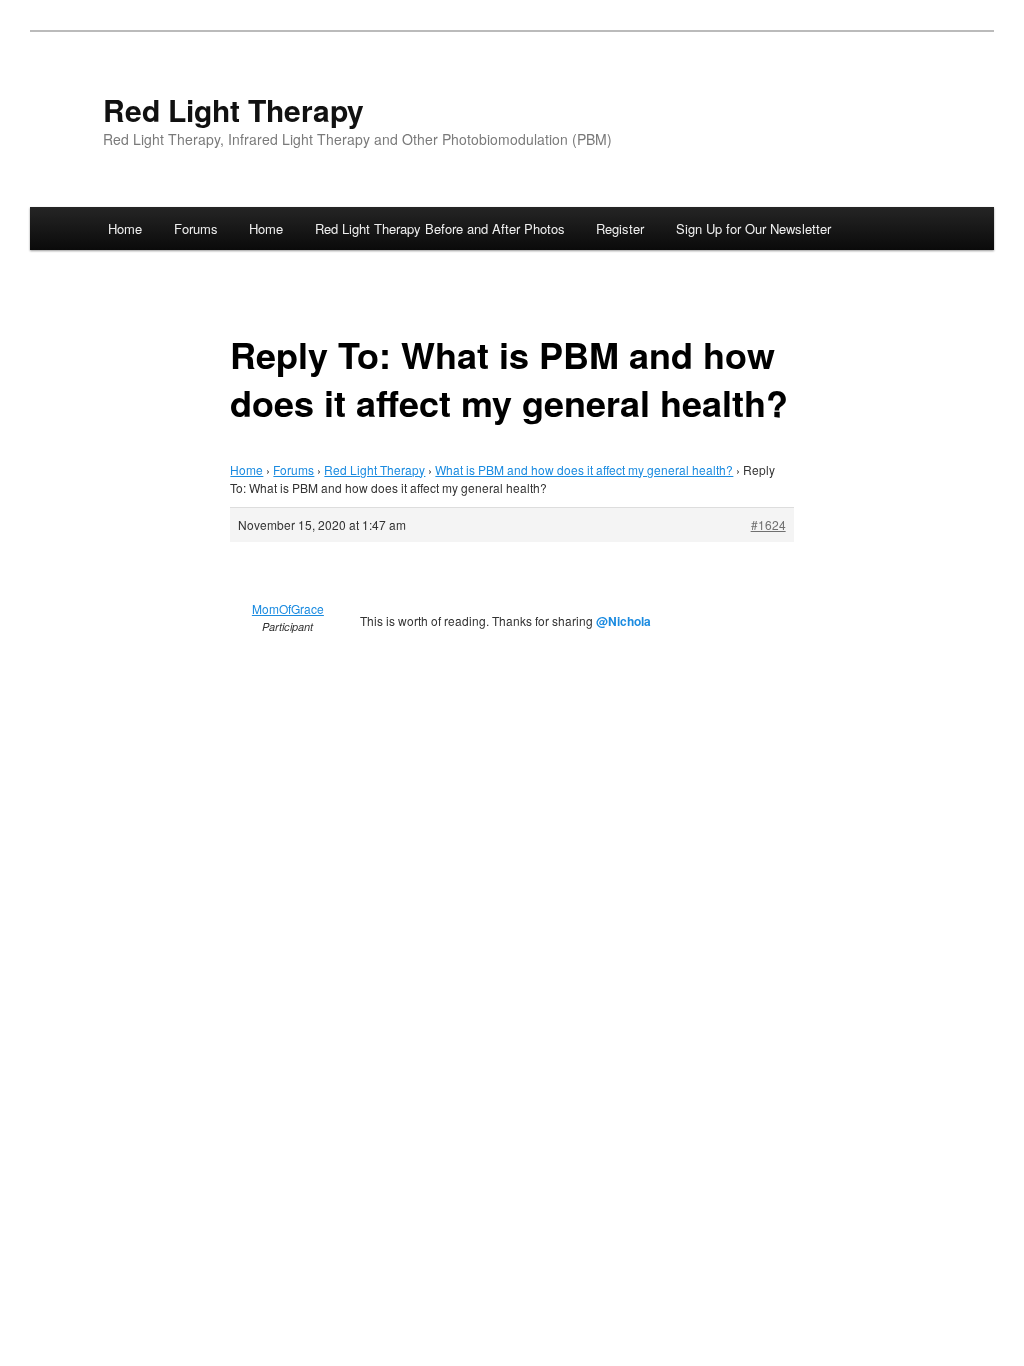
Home (125, 228)
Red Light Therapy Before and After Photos (440, 228)
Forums (196, 228)
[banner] (512, 123)
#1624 (768, 524)
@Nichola (623, 621)
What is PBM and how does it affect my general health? (584, 469)
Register (620, 228)
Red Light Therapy (233, 109)
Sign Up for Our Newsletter (753, 228)
